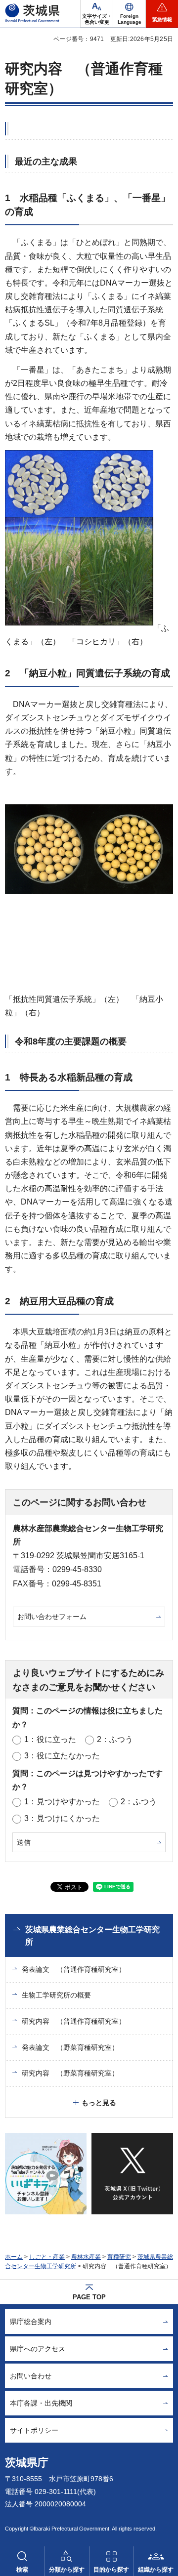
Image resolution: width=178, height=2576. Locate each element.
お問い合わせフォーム (52, 1617)
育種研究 (119, 2257)
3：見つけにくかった (62, 1818)
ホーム (14, 2257)
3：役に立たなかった (62, 1756)
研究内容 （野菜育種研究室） (70, 2073)
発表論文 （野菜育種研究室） (70, 2047)
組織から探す (156, 2570)
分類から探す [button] (67, 2570)
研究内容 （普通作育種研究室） (74, 2021)
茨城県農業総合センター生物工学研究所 (92, 1936)
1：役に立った (50, 1739)
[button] (129, 14)
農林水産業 (86, 2257)
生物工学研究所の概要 (56, 1995)
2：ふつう (115, 1739)
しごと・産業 (47, 2257)
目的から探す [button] (111, 2570)
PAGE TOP (89, 2297)
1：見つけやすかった (62, 1802)
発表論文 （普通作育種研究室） (74, 1969)
